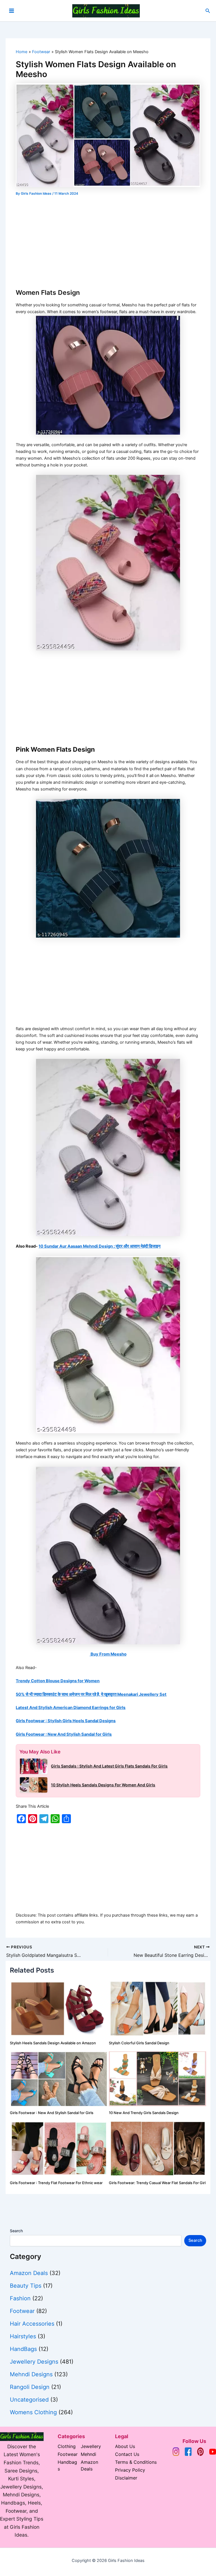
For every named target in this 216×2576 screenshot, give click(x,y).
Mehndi (88, 2454)
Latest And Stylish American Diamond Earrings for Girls (71, 1708)
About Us (125, 2446)
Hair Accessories (32, 2324)
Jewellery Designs (34, 2362)
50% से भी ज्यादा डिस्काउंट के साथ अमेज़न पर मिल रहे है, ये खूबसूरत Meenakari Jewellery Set (91, 1694)
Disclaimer (126, 2478)
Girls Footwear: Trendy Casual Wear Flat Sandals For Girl (157, 2183)
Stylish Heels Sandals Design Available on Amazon (53, 2043)
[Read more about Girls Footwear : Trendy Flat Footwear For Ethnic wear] (59, 2148)
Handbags (67, 2465)
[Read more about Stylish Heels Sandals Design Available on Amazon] (59, 2008)
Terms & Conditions (136, 2462)
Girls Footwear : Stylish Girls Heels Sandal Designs (66, 1721)
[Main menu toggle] (12, 11)
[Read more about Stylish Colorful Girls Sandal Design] (158, 2008)
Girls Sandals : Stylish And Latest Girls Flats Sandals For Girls (109, 1766)
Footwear (22, 2311)
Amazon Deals (29, 2273)
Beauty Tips (26, 2286)
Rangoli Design (30, 2387)
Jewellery (91, 2446)
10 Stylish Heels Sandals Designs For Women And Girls (103, 1785)
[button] (208, 11)
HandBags (23, 2349)
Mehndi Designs (31, 2374)
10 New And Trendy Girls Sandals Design (144, 2113)
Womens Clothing (33, 2412)
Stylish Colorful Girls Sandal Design (139, 2043)
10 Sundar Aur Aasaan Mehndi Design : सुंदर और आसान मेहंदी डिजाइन (100, 1246)
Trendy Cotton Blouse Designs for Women (58, 1681)
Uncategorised (29, 2400)
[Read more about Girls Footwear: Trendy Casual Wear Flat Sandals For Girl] (158, 2148)
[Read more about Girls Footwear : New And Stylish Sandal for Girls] (59, 2078)
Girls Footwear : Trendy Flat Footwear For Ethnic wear (56, 2183)
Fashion (20, 2298)
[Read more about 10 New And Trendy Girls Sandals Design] (158, 2078)
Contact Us (127, 2454)
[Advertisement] (108, 240)
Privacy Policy (130, 2470)
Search (16, 2231)
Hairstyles (23, 2336)
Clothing (67, 2446)
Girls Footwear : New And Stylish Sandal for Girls (64, 1734)
